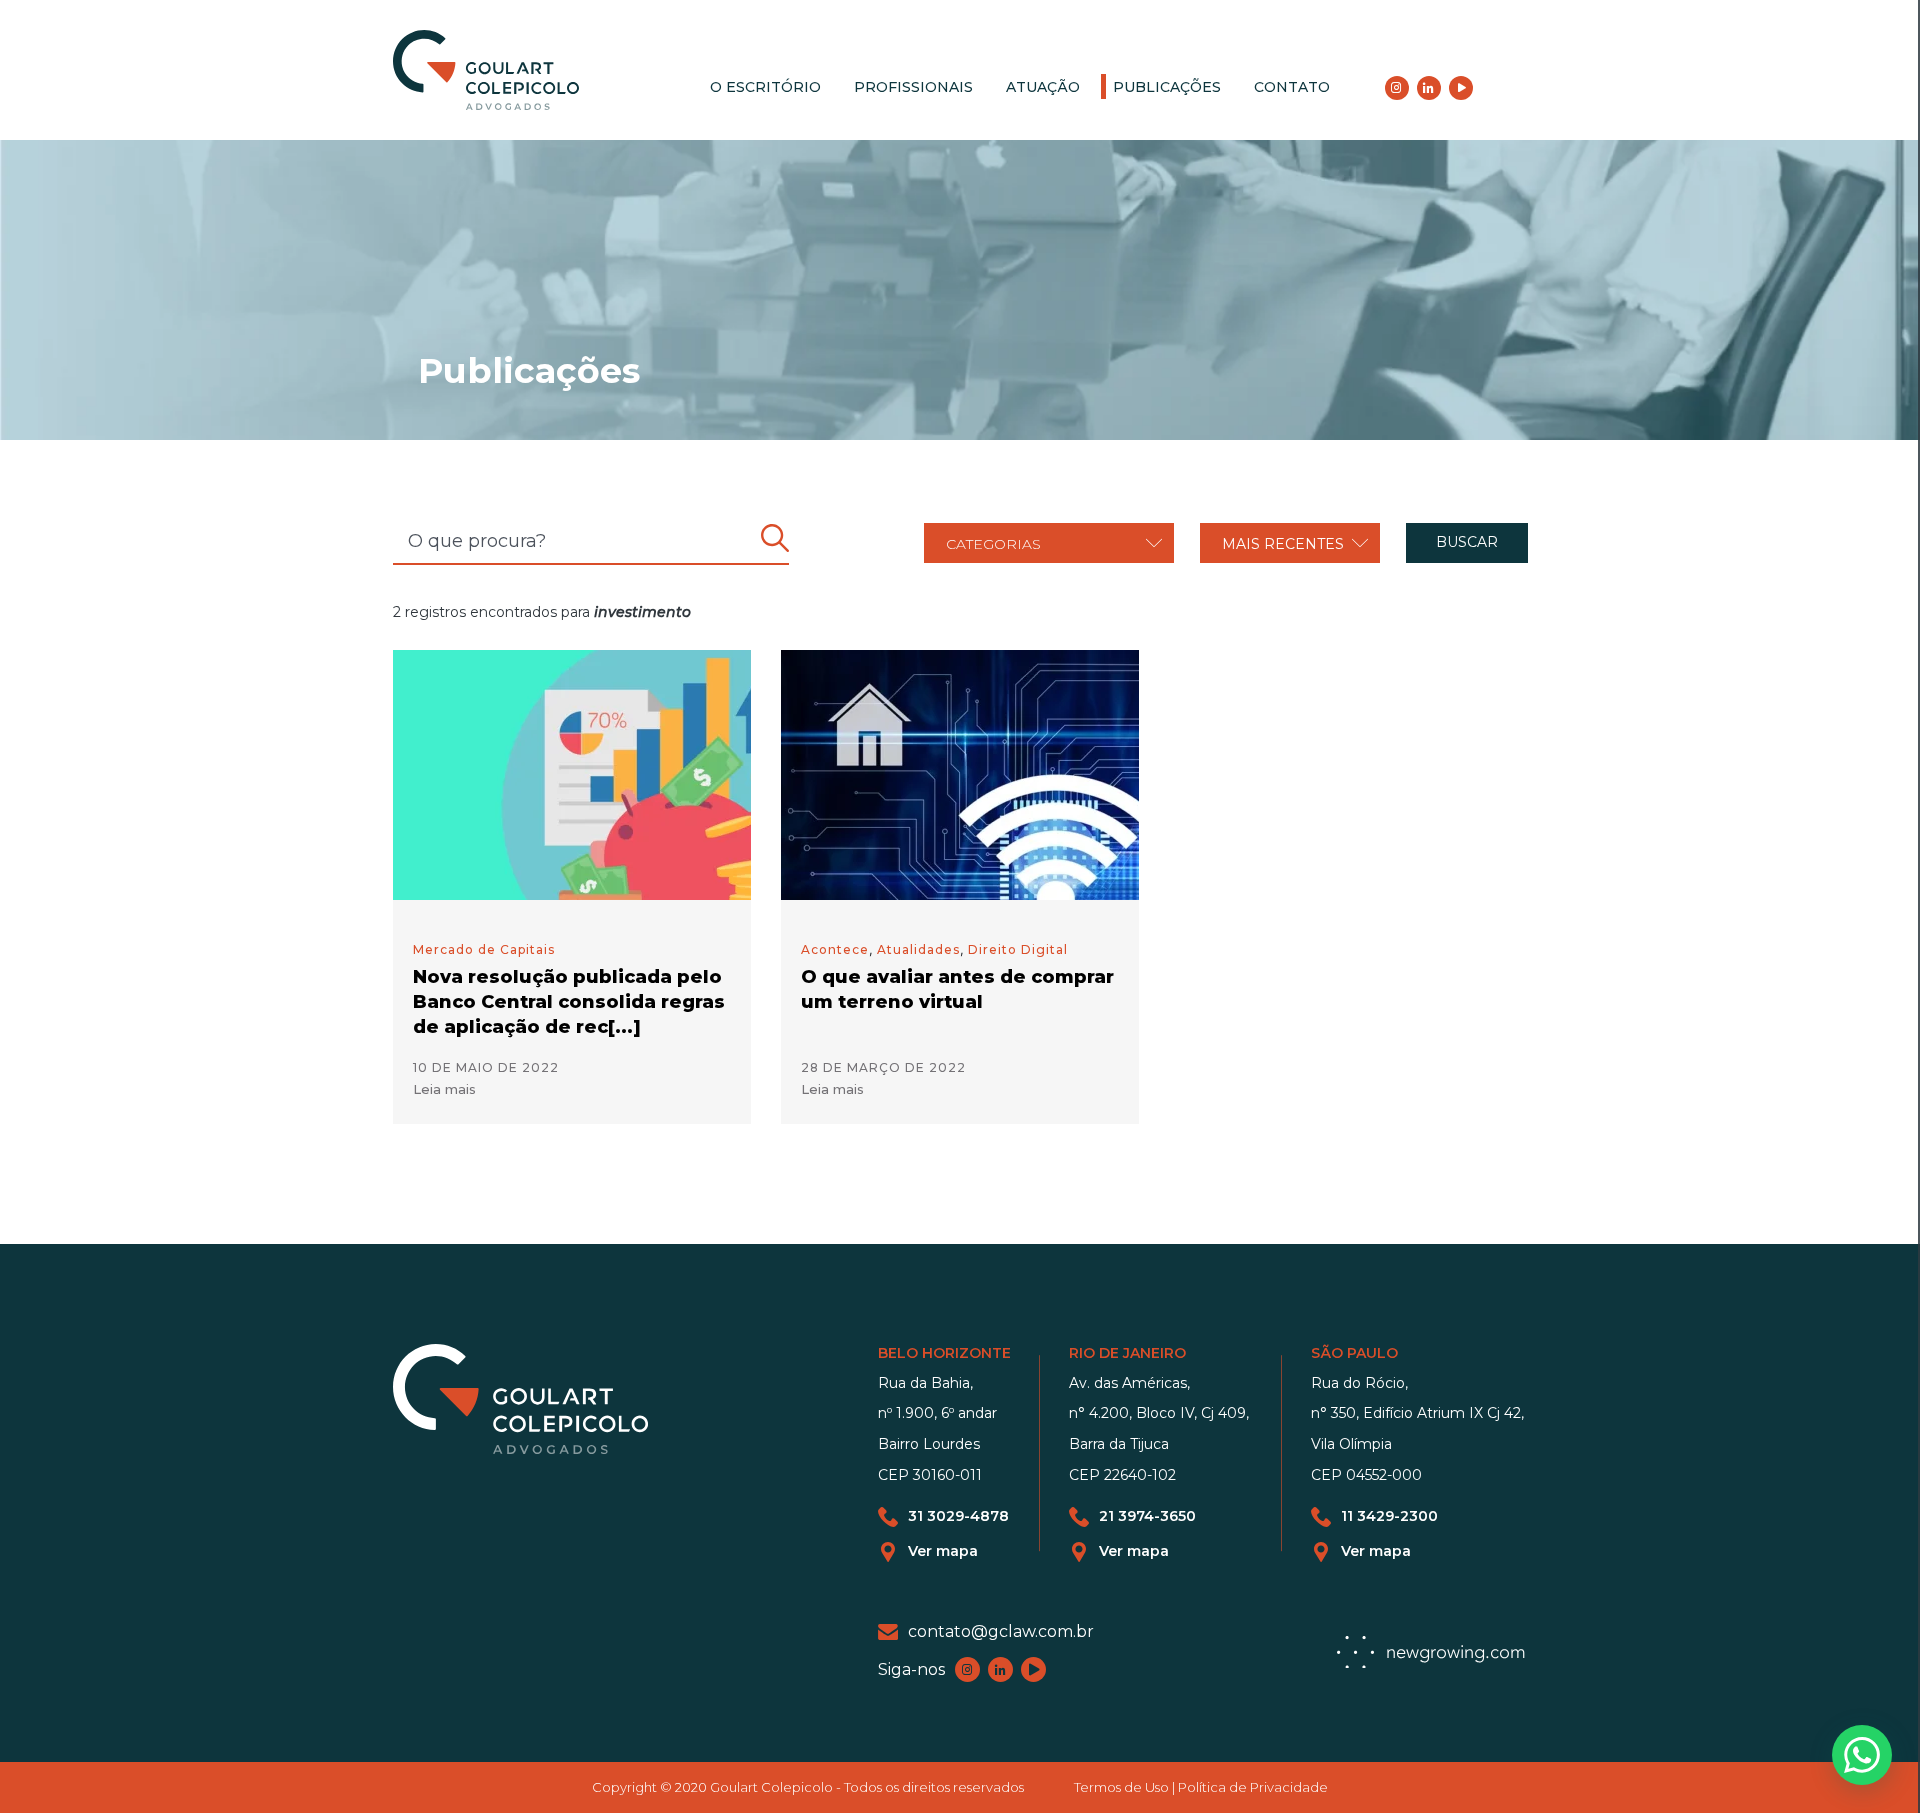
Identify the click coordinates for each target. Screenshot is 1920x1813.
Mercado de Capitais (484, 949)
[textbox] (1049, 544)
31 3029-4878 (958, 1516)
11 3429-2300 (1389, 1516)
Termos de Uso (1121, 1787)
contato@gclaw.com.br (1001, 1631)
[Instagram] (1397, 88)
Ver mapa (943, 1551)
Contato (1292, 87)
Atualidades (918, 949)
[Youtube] (1461, 88)
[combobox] (1049, 543)
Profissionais (913, 87)
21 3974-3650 (1147, 1516)
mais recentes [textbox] (1283, 544)
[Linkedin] (1429, 88)
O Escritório (765, 87)
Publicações (1167, 87)
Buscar (1467, 542)
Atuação (1043, 87)
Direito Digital (1018, 949)
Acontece (835, 949)
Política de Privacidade (1253, 1787)
